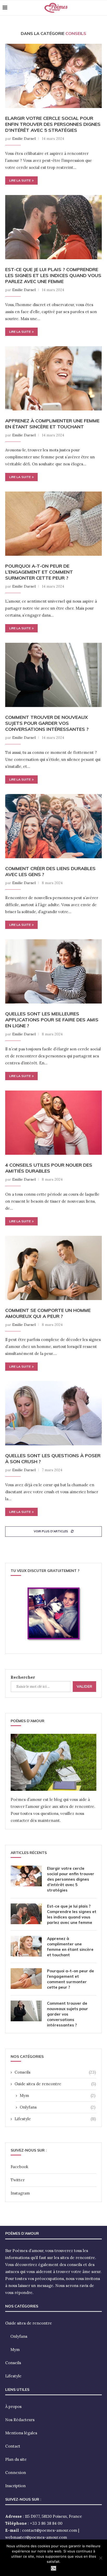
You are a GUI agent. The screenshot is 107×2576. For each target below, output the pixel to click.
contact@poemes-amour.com (50, 2530)
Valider (84, 1686)
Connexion (16, 2473)
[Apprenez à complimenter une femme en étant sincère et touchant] (53, 378)
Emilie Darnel (24, 139)
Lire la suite (20, 180)
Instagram (20, 2193)
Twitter (18, 2180)
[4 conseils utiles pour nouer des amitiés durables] (53, 1123)
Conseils (55, 2072)
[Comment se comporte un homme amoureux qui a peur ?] (53, 1268)
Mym (58, 2095)
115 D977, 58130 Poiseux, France (53, 2516)
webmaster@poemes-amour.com (36, 2537)
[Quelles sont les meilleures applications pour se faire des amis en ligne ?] (53, 971)
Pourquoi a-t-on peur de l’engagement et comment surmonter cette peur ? (39, 572)
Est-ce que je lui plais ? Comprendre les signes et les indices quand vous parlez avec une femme (53, 275)
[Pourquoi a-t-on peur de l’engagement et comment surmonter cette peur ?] (53, 524)
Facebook (19, 2167)
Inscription (15, 2486)
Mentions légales (21, 2433)
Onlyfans (58, 2107)
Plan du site (16, 2459)
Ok (54, 2568)
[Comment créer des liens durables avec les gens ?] (53, 826)
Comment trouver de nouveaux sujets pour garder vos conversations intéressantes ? (47, 723)
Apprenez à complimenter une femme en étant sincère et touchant (52, 424)
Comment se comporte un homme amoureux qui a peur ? (48, 1313)
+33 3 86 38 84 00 (46, 2523)
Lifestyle (55, 2119)
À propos (13, 2407)
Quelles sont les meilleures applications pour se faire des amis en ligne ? (52, 1020)
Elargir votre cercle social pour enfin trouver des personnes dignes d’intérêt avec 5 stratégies (53, 124)
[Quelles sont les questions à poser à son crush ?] (53, 1413)
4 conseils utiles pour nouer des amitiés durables (49, 1168)
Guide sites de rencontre (55, 2084)
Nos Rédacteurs (20, 2420)
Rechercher (23, 1677)
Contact (13, 2446)
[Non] (101, 2558)
